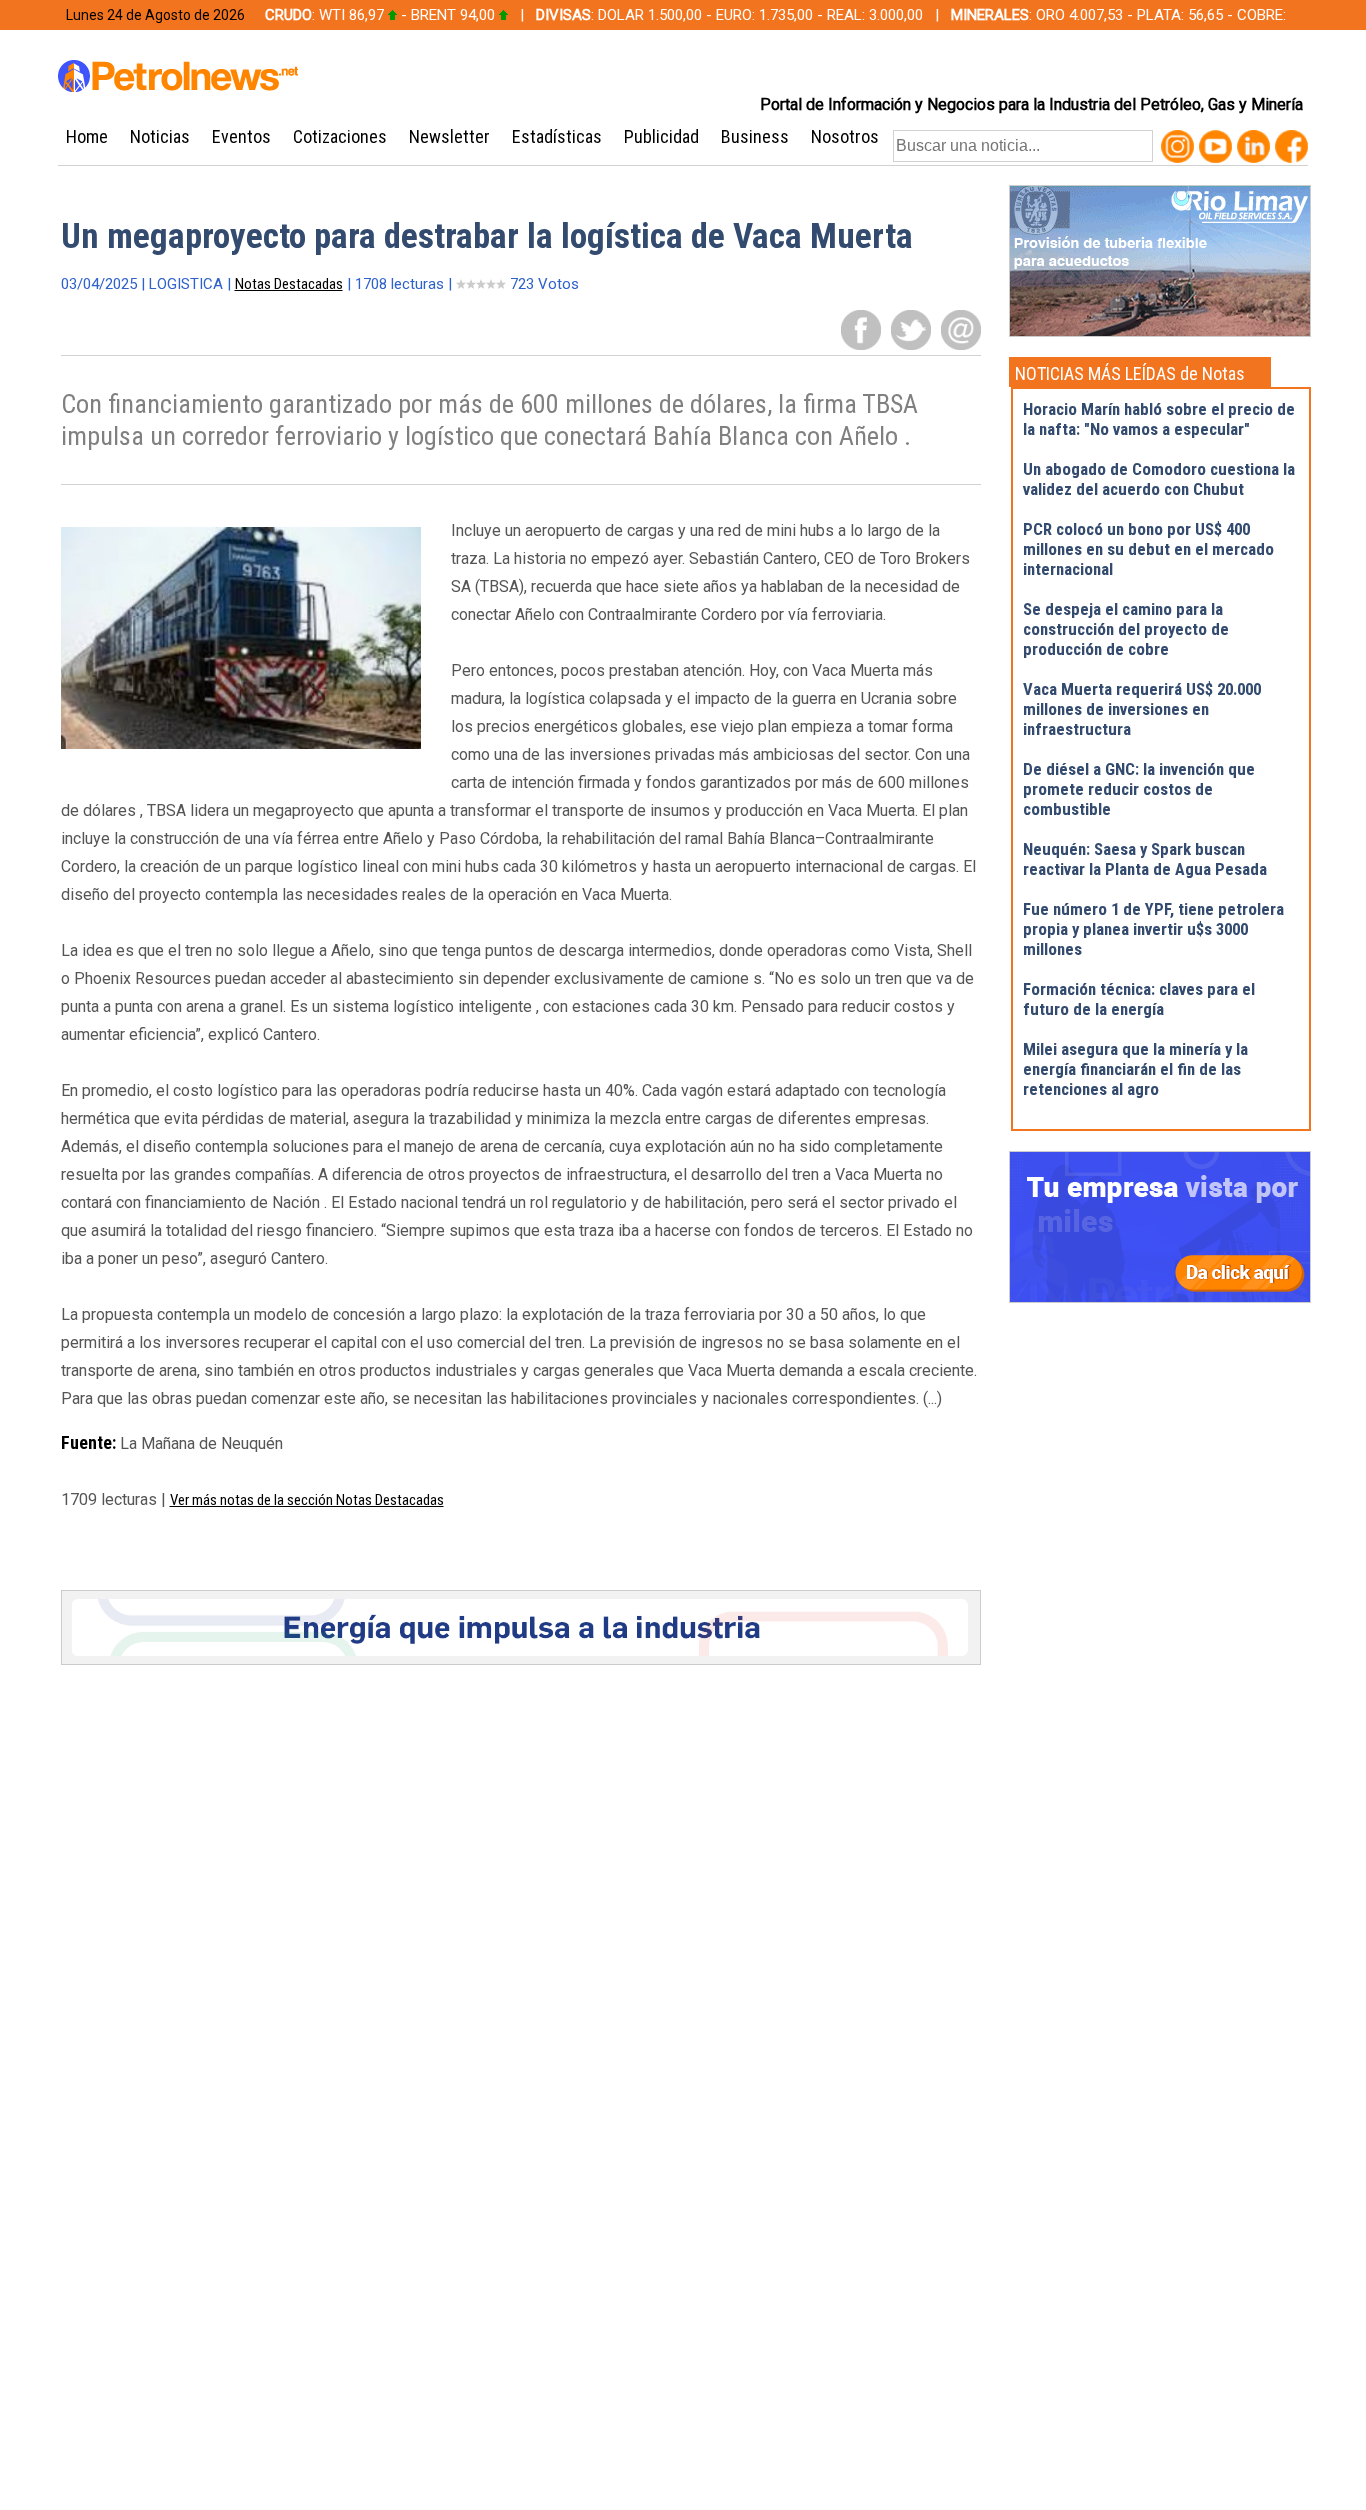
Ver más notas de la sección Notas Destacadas (307, 1500)
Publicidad (661, 136)
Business (755, 136)
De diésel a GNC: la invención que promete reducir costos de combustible (1139, 789)
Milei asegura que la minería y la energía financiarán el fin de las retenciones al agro (1135, 1069)
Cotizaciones (340, 136)
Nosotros (845, 136)
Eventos (241, 136)
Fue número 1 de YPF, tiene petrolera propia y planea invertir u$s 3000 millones (1153, 929)
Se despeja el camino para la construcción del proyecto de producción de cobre (1126, 629)
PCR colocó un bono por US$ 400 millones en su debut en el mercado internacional (1148, 549)
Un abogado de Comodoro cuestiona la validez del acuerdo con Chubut (1159, 479)
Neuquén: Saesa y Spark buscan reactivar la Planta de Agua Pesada (1145, 859)
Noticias (160, 136)
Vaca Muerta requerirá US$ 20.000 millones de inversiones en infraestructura (1142, 709)
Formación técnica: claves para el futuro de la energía (1139, 999)
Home (87, 136)
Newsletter (449, 136)
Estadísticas (557, 136)
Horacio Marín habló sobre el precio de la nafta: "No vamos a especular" (1159, 419)
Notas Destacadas (289, 284)
